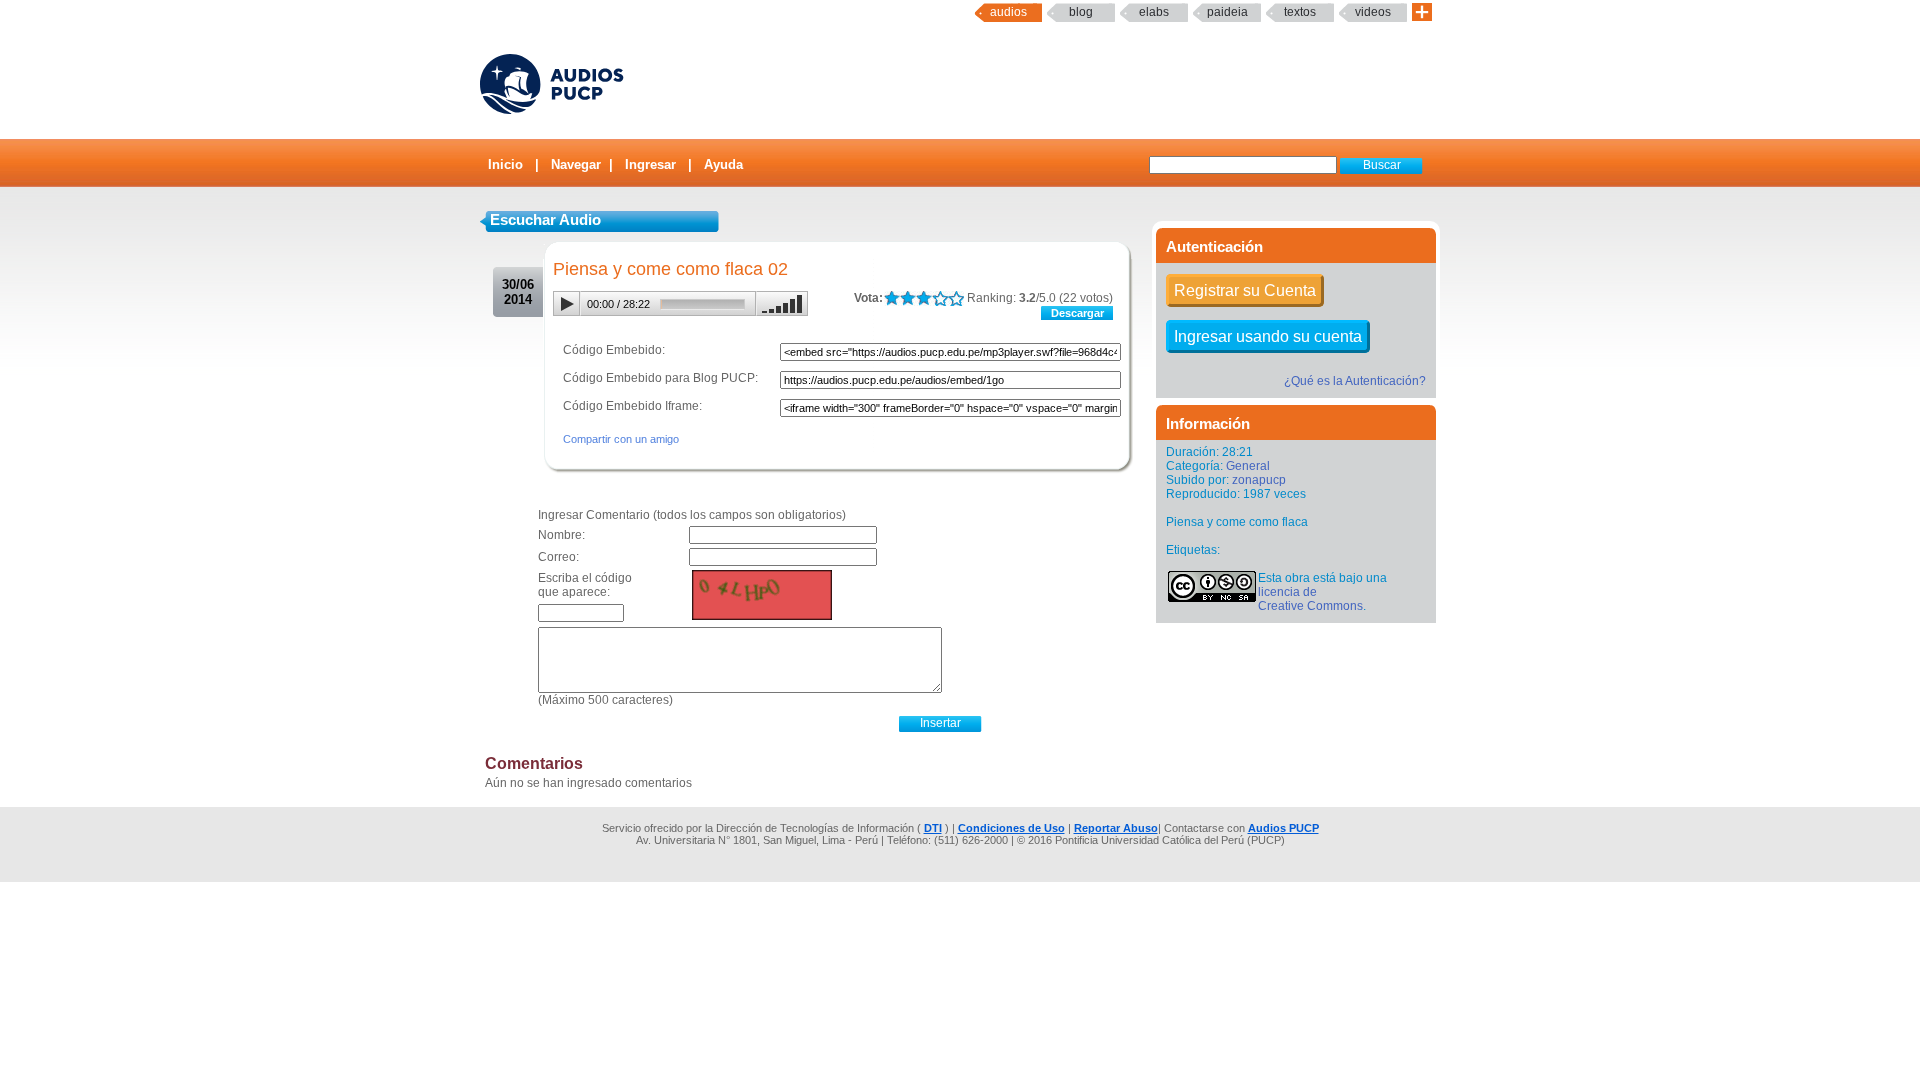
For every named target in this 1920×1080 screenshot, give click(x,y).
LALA (891, 298)
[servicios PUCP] (1422, 12)
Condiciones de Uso (1011, 828)
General (1248, 466)
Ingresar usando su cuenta (1268, 336)
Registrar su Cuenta (1245, 290)
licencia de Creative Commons (1310, 599)
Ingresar (650, 164)
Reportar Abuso (1116, 828)
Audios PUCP (1283, 828)
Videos (1373, 12)
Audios (1008, 12)
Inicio (505, 164)
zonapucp (1259, 480)
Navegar (576, 164)
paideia (1227, 12)
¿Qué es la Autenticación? (1355, 381)
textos (1300, 12)
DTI (933, 828)
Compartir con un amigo (621, 439)
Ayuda (723, 164)
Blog (1081, 12)
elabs (1154, 12)
